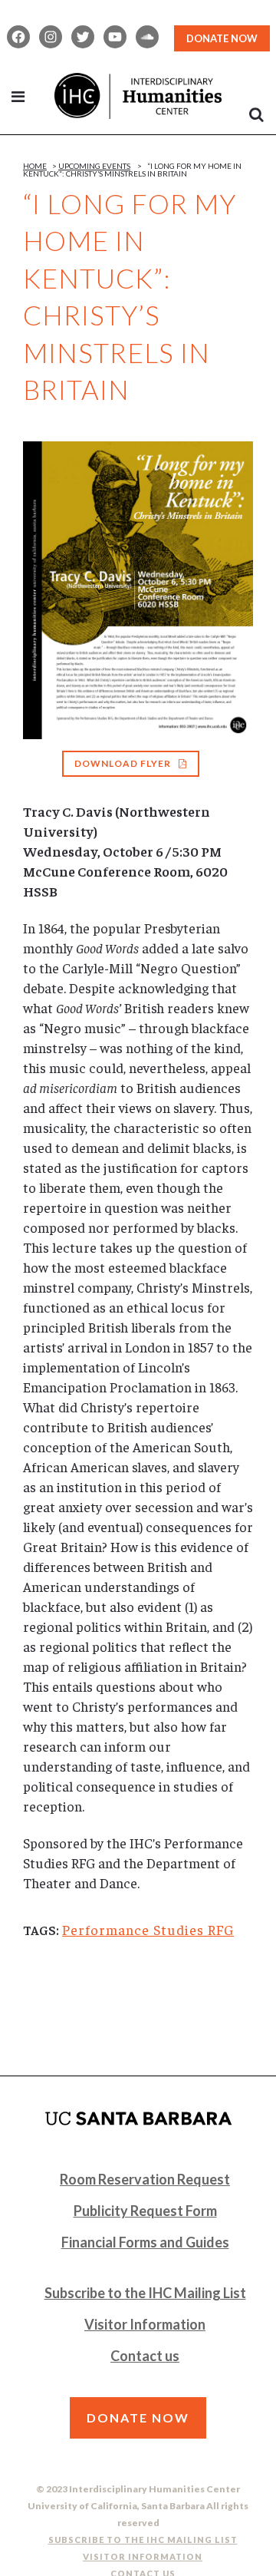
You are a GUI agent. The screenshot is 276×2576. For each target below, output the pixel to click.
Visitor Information (145, 2324)
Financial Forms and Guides (145, 2242)
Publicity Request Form (145, 2211)
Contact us (145, 2356)
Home (35, 166)
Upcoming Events (94, 166)
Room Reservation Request (145, 2179)
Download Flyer (123, 763)
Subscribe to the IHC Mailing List (145, 2293)
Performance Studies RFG (148, 1929)
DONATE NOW (222, 38)
